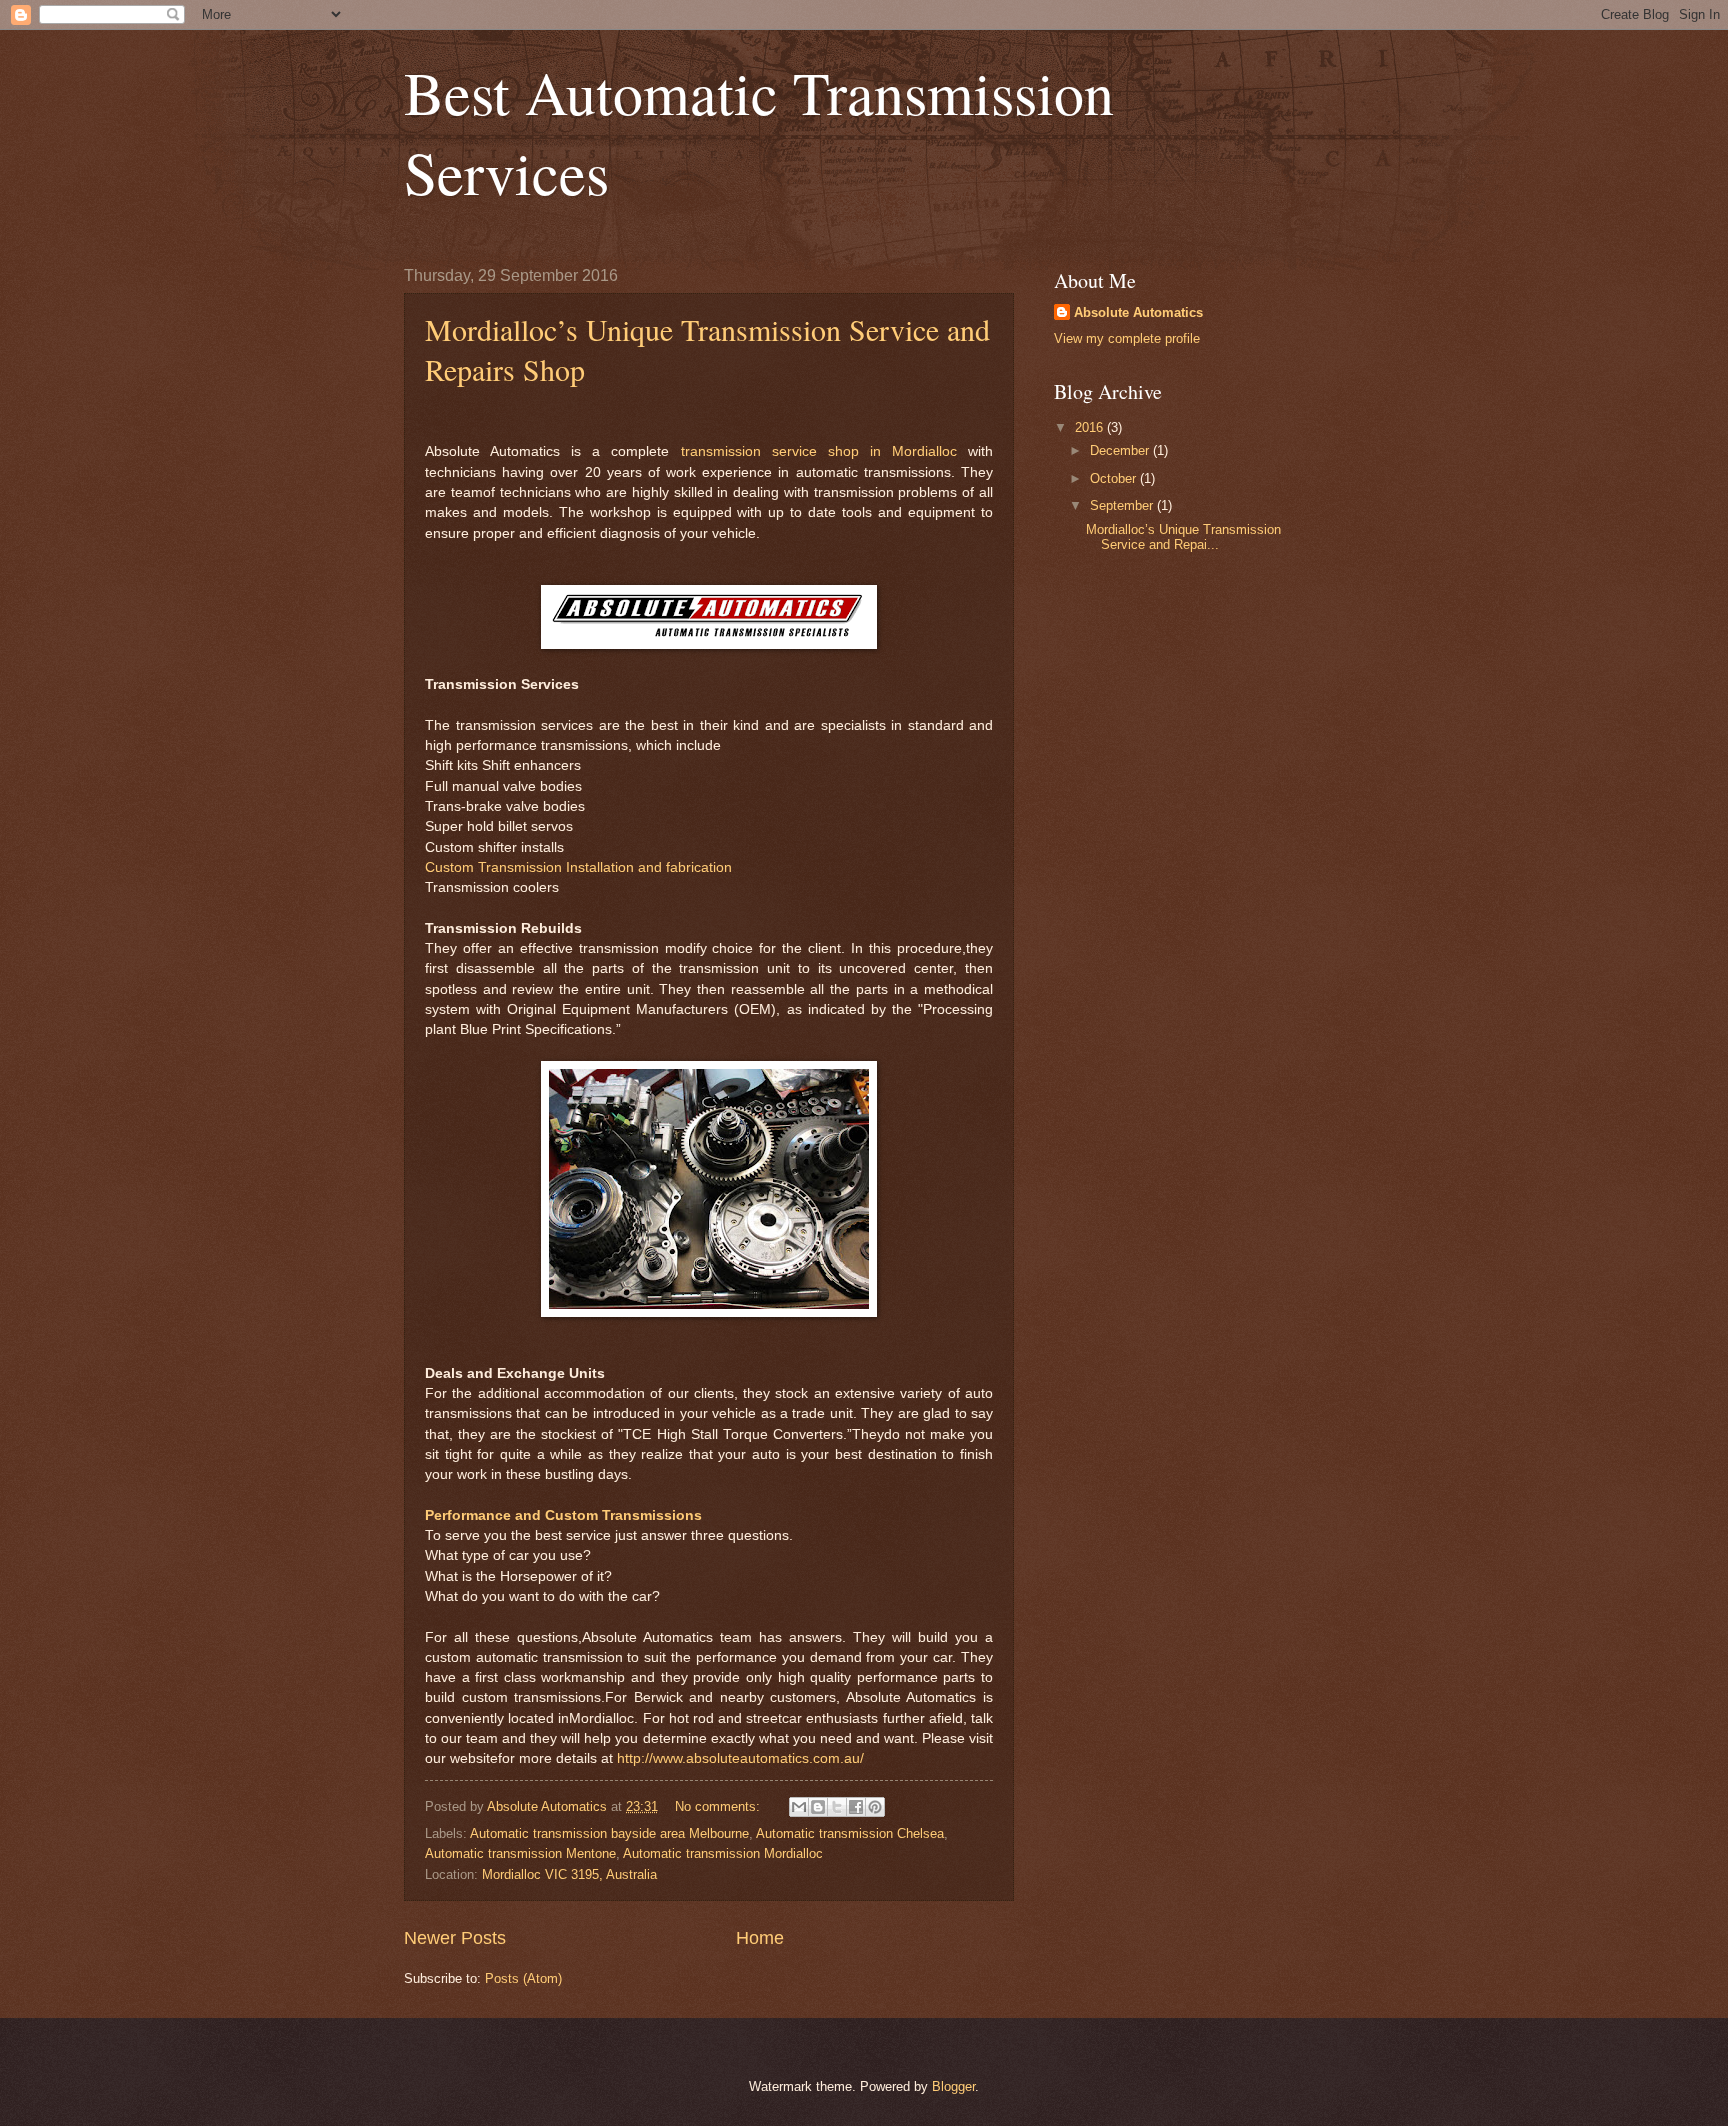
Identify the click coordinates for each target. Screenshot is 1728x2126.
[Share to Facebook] (856, 1807)
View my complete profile (1127, 338)
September (1123, 505)
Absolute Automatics (1138, 312)
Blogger (953, 2086)
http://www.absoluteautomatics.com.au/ (740, 1758)
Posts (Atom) (523, 1978)
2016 (1091, 427)
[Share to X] (837, 1807)
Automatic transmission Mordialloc (723, 1853)
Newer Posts (455, 1938)
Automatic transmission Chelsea (850, 1833)
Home (760, 1938)
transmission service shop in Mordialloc (819, 451)
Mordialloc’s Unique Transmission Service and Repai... (1183, 537)
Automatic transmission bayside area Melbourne (609, 1833)
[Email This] (799, 1807)
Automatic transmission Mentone (520, 1853)
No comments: (719, 1806)
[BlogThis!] (818, 1807)
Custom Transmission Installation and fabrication (578, 867)
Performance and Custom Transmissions (563, 1515)
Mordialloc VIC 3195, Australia (569, 1874)
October (1115, 478)
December (1121, 450)
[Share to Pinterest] (875, 1807)
